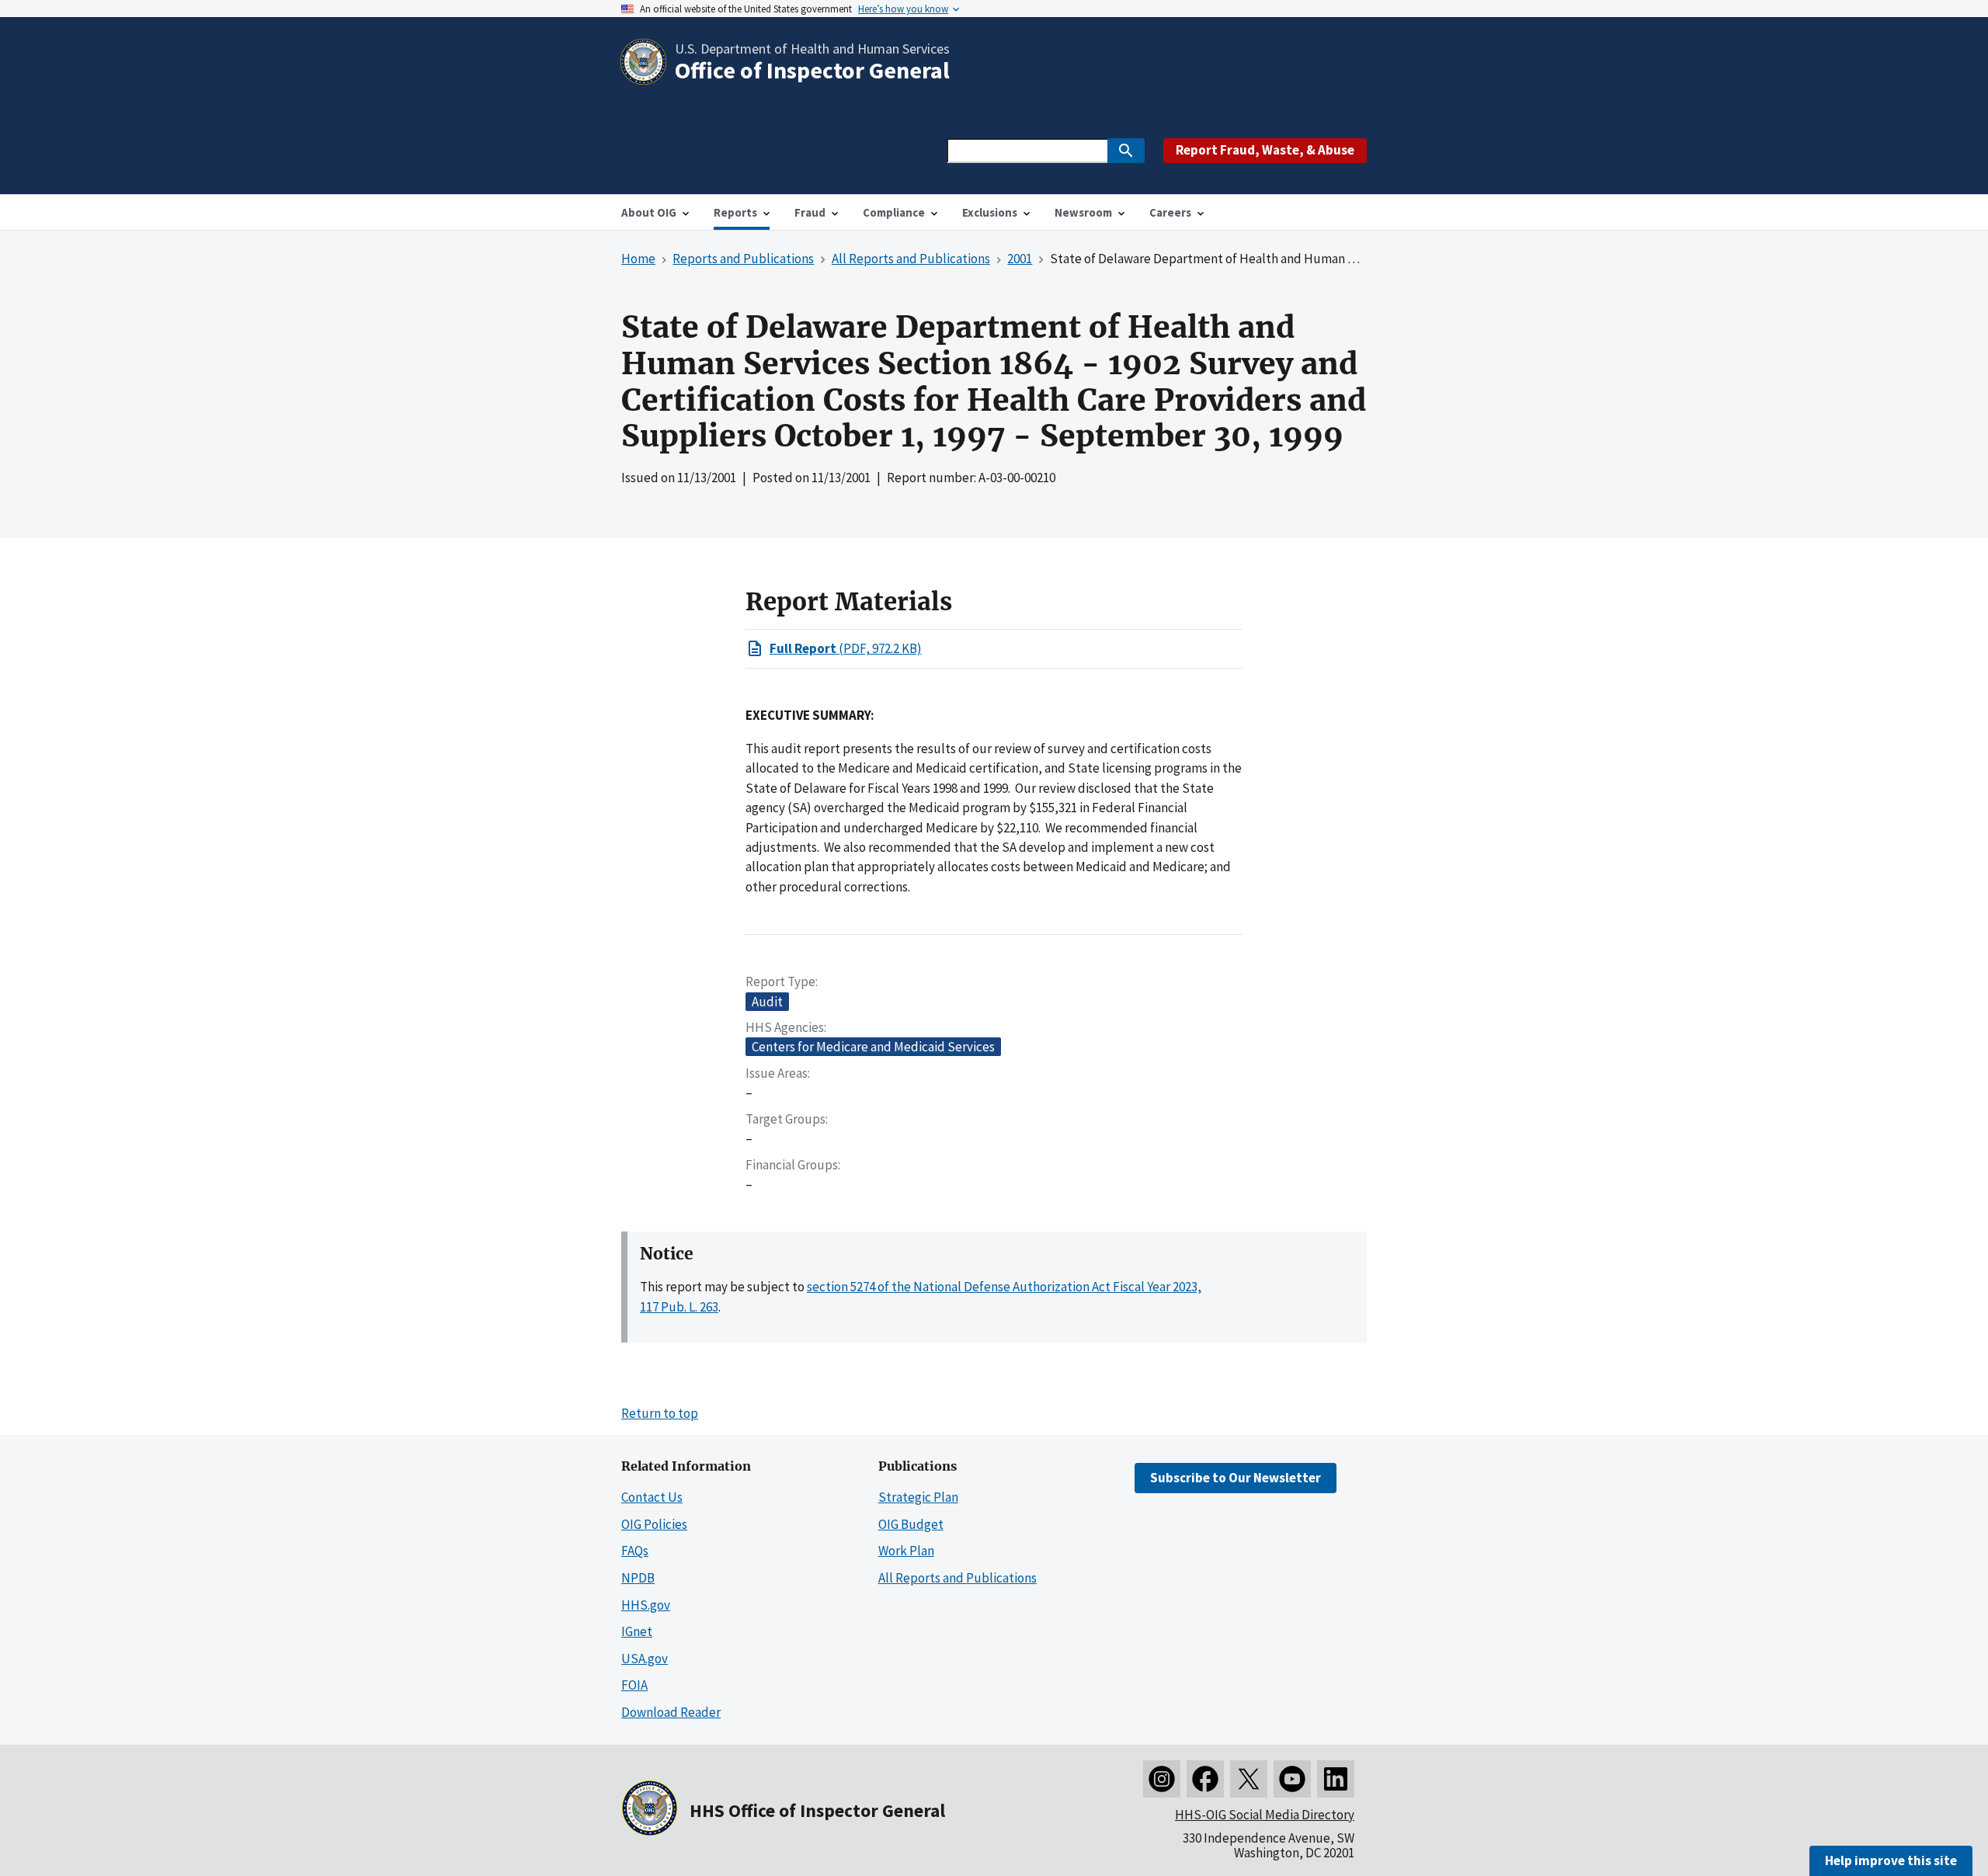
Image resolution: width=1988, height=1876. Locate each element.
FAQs (635, 1551)
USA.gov (645, 1659)
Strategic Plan (918, 1497)
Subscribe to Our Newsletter (1236, 1478)
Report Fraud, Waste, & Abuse (1265, 150)
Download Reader (671, 1712)
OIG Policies (654, 1524)
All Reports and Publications (958, 1578)
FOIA (634, 1685)
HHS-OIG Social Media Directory (1265, 1815)
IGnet (637, 1631)
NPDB (638, 1578)
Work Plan (906, 1551)
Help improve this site (1891, 1860)
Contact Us (652, 1497)
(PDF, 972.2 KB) (846, 648)
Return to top (660, 1413)
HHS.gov (646, 1605)
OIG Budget (911, 1524)
